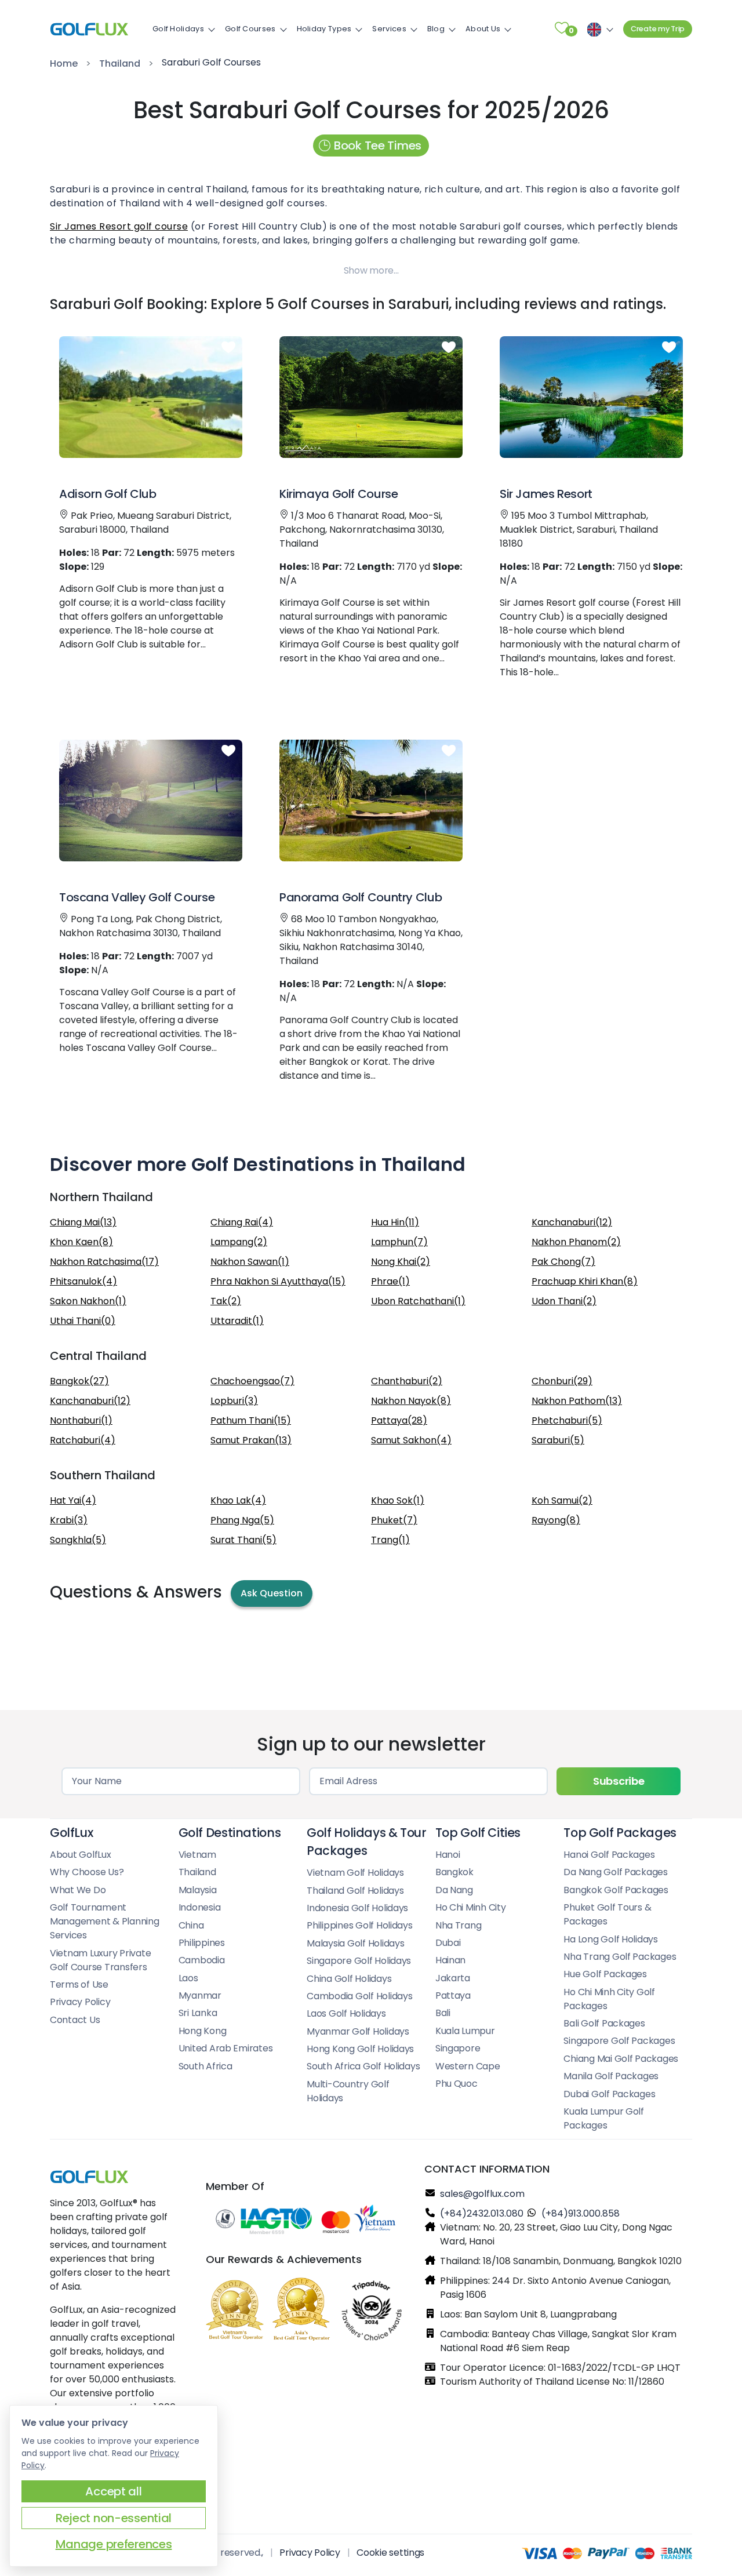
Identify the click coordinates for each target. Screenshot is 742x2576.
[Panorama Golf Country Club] (371, 801)
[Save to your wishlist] (228, 348)
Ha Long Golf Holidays (611, 1939)
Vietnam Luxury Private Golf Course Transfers (100, 1960)
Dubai (448, 1943)
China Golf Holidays (349, 1979)
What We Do (78, 1890)
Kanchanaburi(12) (572, 1222)
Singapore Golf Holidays (359, 1961)
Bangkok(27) (79, 1381)
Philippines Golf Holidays (360, 1925)
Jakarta (453, 1978)
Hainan (450, 1960)
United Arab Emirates (226, 2048)
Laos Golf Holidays (346, 2013)
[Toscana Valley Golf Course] (151, 801)
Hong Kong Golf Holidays (360, 2049)
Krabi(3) (69, 1520)
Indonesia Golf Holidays (357, 1908)
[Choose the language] (598, 29)
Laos (188, 1978)
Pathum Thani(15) (251, 1420)
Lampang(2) (239, 1242)
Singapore (458, 2048)
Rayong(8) (556, 1520)
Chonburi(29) (562, 1381)
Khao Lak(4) (238, 1500)
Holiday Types (324, 29)
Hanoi (448, 1855)
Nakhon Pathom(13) (577, 1401)
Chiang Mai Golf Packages (621, 2059)
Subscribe (619, 1781)
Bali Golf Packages (604, 2023)
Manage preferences (114, 2544)
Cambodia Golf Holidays (359, 1996)
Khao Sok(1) (398, 1500)
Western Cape (468, 2066)
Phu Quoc (457, 2084)
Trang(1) (390, 1540)
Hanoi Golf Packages (609, 1855)
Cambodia (202, 1960)
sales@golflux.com (482, 2194)
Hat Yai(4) (73, 1500)
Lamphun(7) (399, 1242)
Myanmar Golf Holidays (358, 2031)
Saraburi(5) (558, 1440)
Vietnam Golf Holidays (355, 1873)
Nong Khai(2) (401, 1262)
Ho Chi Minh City (471, 1907)
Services (389, 29)
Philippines (202, 1943)
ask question (272, 1593)
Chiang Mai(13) (83, 1222)
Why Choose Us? (87, 1872)
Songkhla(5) (78, 1540)
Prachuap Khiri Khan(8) (585, 1281)
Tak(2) (226, 1301)
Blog (436, 29)
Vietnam (197, 1855)
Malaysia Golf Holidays (355, 1943)
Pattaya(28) (399, 1420)
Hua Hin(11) (395, 1222)
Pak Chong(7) (563, 1262)
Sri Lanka (198, 2013)
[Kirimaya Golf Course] (371, 397)
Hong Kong (203, 2031)
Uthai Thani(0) (83, 1321)
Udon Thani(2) (564, 1301)
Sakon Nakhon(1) (88, 1301)
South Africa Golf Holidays (363, 2066)
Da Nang (454, 1890)
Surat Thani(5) (243, 1540)
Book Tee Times (378, 145)
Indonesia (200, 1907)
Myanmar (200, 1995)
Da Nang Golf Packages (616, 1872)
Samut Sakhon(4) (411, 1440)
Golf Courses (250, 29)
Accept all (113, 2491)
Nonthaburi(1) (81, 1420)
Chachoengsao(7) (252, 1381)
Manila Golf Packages (611, 2076)
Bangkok (454, 1872)
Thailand (120, 63)
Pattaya (453, 1995)
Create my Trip (658, 29)
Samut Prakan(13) (251, 1440)
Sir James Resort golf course (119, 226)
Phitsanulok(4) (83, 1281)
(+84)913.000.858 (581, 2213)
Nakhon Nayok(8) (411, 1401)
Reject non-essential (114, 2518)
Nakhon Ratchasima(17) (104, 1262)
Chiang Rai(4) (242, 1222)
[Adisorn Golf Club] (151, 397)
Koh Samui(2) (562, 1500)
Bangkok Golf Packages (616, 1890)
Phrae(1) (390, 1281)
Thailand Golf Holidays (355, 1891)
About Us (483, 29)
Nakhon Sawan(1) (250, 1262)
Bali (443, 2013)
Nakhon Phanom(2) (576, 1242)
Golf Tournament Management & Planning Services (105, 1921)
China (191, 1925)
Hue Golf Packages (605, 1974)
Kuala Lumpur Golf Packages (604, 2118)
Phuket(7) (394, 1520)
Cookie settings (390, 2553)
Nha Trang (459, 1925)
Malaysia (198, 1890)
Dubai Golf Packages (609, 2094)
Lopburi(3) (234, 1401)
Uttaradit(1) (237, 1321)
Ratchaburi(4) (83, 1440)
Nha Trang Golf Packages (620, 1957)
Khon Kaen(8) (81, 1242)
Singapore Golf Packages (619, 2041)
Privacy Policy (80, 2002)
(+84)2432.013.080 (482, 2213)
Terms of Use (79, 1984)
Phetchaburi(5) (567, 1420)
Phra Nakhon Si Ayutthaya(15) (278, 1281)
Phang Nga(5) (242, 1520)
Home (64, 63)
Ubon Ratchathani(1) (418, 1301)
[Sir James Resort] (591, 397)
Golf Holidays (178, 29)
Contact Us (75, 2020)
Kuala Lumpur (465, 2031)
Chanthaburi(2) (407, 1381)
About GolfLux (81, 1855)
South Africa (205, 2066)
